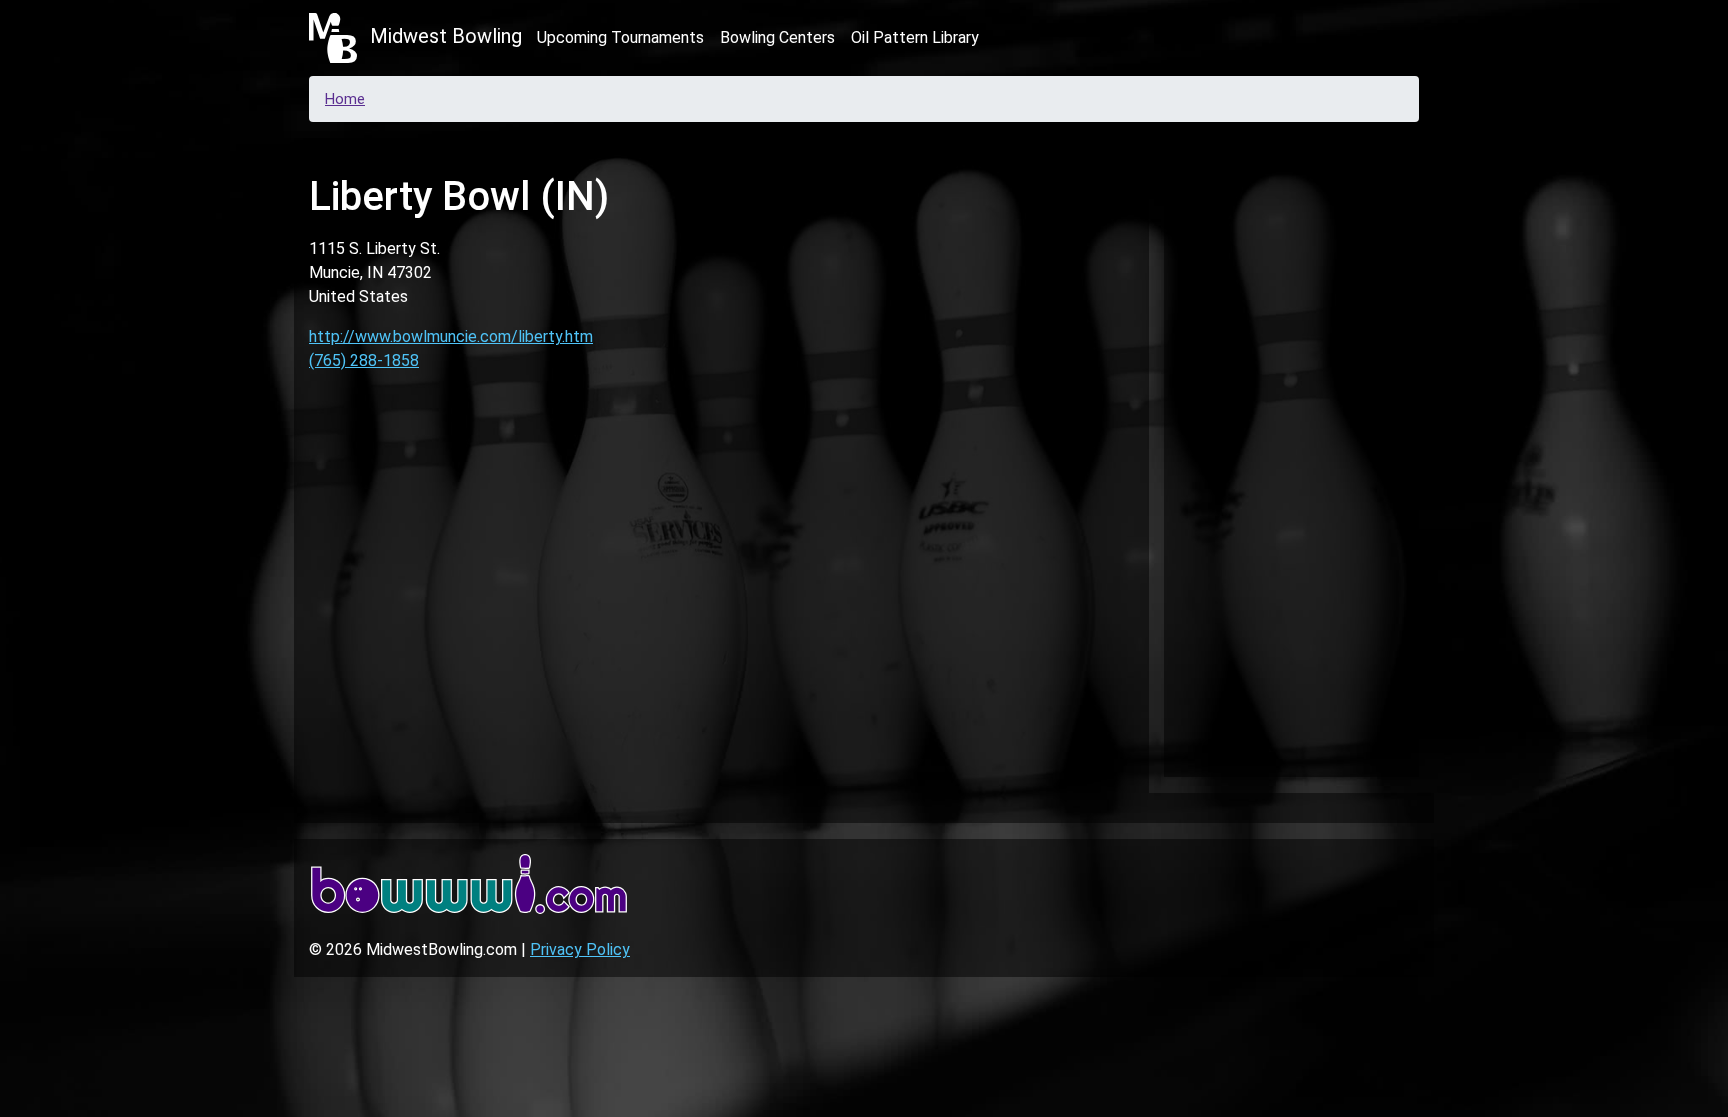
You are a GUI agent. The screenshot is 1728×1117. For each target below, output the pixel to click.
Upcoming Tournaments (620, 37)
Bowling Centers (777, 37)
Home (345, 99)
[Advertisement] (1291, 454)
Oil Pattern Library (915, 37)
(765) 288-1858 (364, 360)
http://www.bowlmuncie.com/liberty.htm (451, 336)
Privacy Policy (580, 949)
